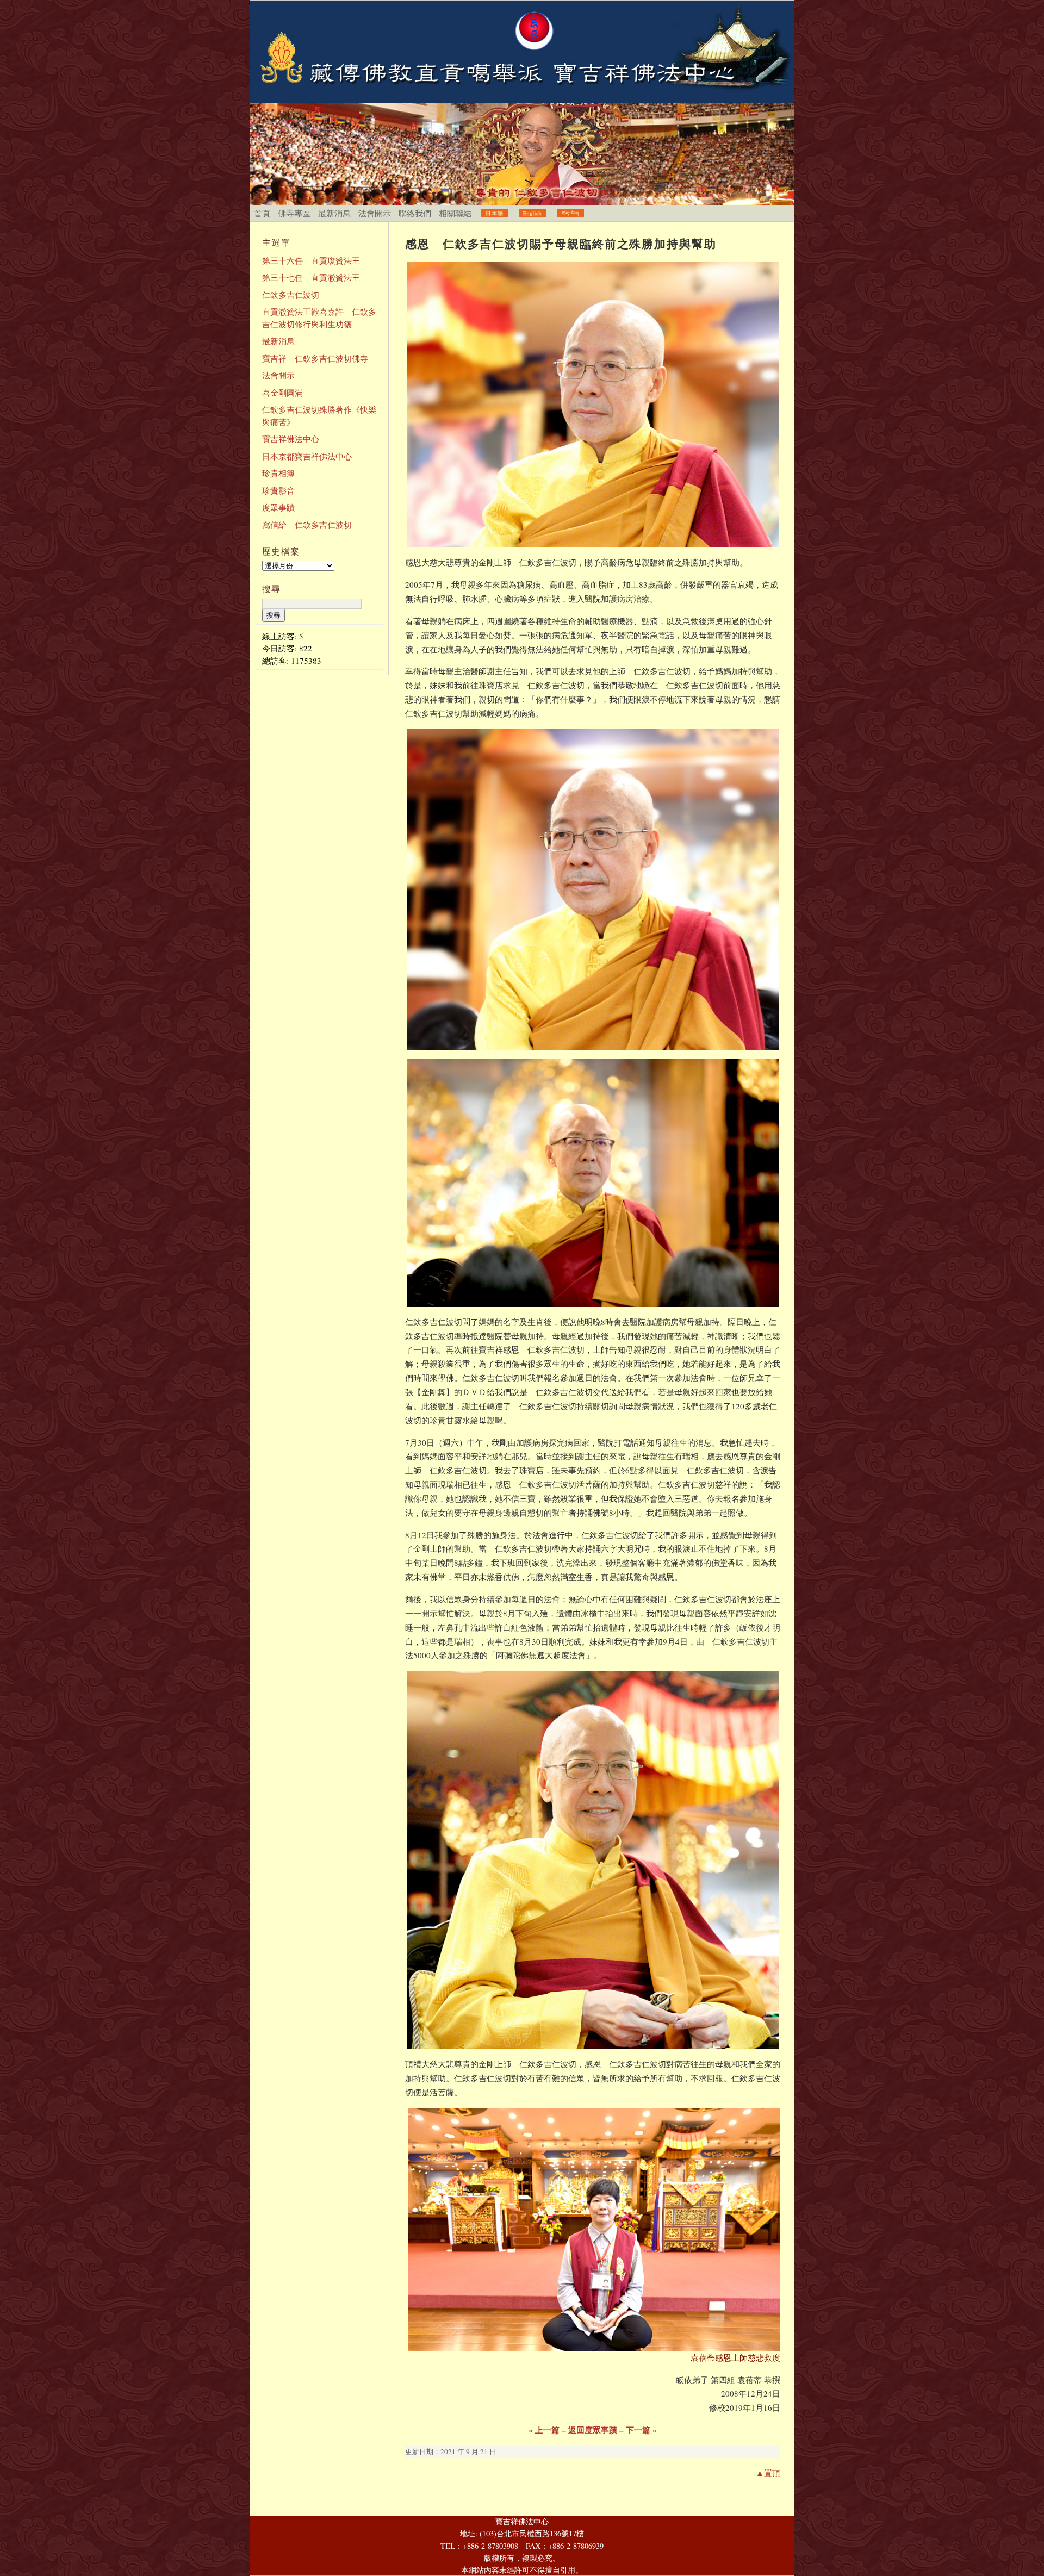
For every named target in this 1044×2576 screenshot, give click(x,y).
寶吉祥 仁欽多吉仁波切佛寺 (315, 358)
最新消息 (334, 213)
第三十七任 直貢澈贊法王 (311, 277)
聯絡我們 (415, 213)
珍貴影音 (278, 490)
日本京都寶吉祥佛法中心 (307, 456)
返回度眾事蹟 (593, 2430)
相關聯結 (455, 213)
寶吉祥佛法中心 (291, 439)
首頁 (262, 213)
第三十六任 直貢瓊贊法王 (311, 260)
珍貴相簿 (278, 473)
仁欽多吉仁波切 (291, 295)
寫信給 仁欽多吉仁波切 (307, 525)
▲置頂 (768, 2473)
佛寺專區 (294, 213)
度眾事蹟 (278, 507)
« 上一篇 (544, 2430)
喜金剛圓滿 (282, 393)
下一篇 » (641, 2430)
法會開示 (375, 213)
